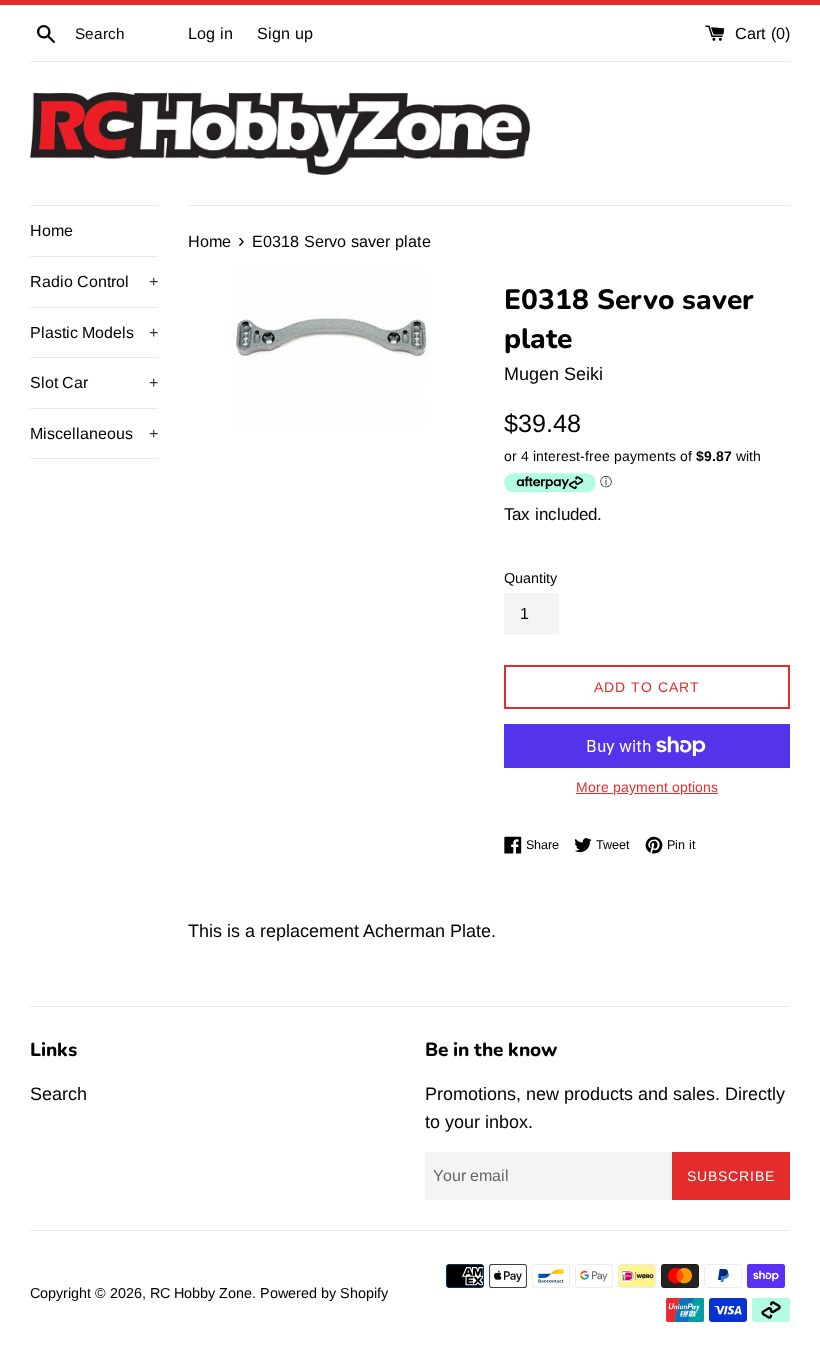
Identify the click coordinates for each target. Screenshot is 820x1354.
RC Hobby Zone (201, 1293)
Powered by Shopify (324, 1293)
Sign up (285, 33)
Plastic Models (94, 332)
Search (58, 1094)
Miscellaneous (94, 433)
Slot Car (94, 382)
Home (51, 230)
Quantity (530, 578)
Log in (210, 33)
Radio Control (94, 281)
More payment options (647, 787)
